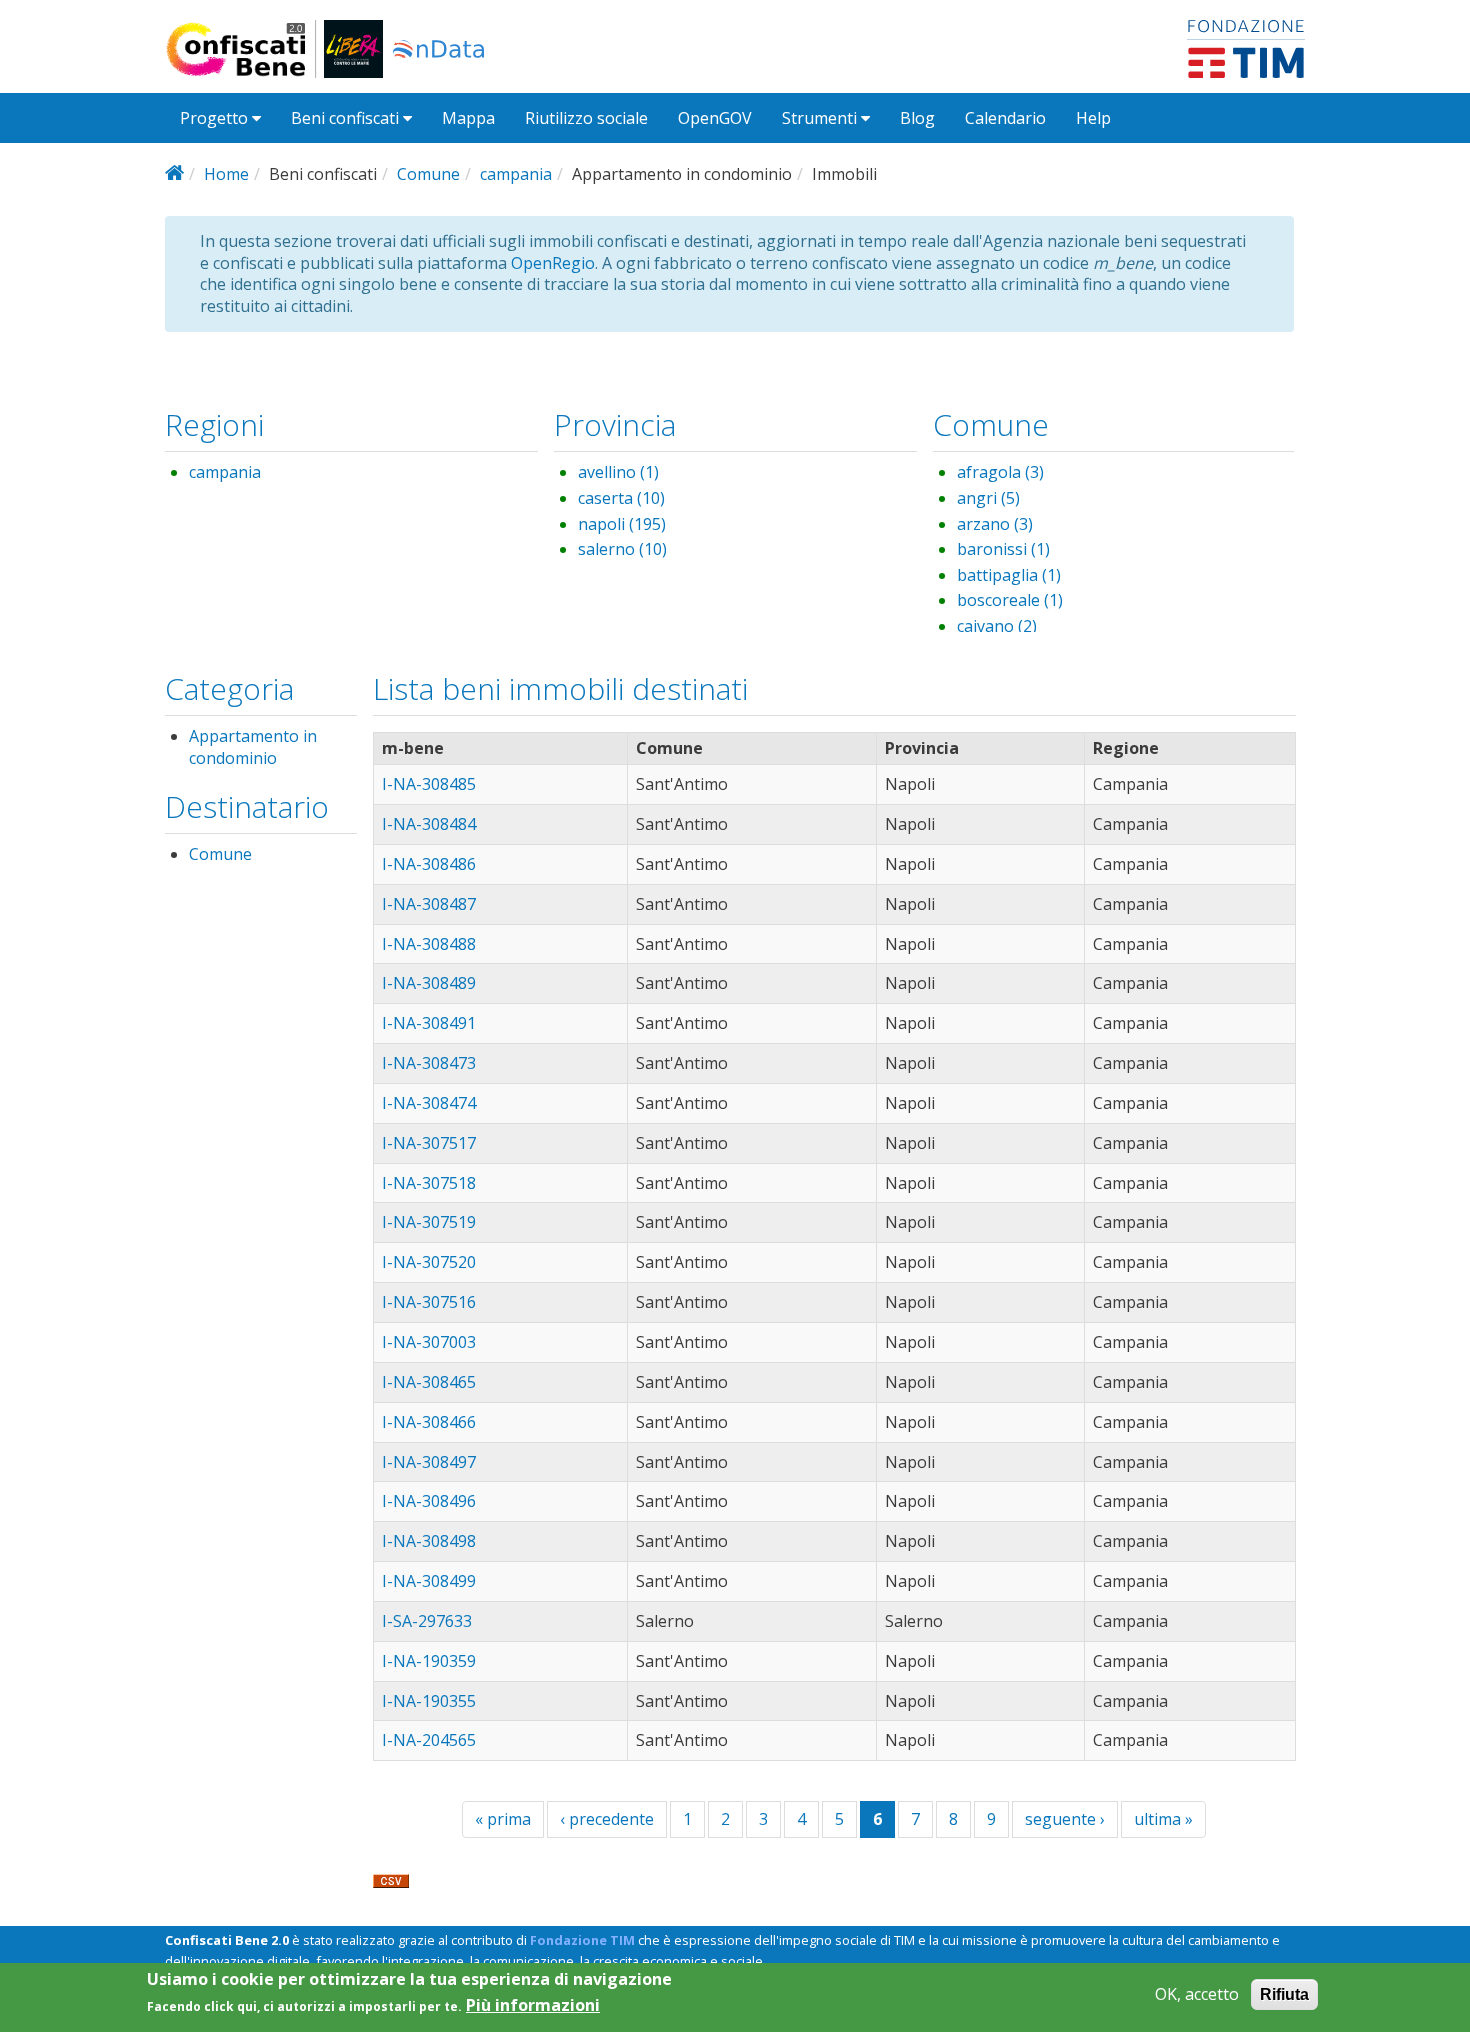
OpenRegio (553, 263)
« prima (503, 1819)
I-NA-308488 (429, 944)
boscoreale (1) (1010, 600)
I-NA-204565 (429, 1740)
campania (516, 174)
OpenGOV (715, 118)
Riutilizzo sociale (586, 118)
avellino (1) (618, 472)
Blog (917, 118)
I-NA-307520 (429, 1262)
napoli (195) (622, 524)
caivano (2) (997, 626)
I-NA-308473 (429, 1063)
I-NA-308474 (429, 1103)
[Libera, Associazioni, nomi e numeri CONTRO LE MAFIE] (353, 49)
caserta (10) (621, 498)
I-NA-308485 (429, 784)
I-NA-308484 (429, 824)
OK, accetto (1197, 1994)
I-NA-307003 (429, 1342)
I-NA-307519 (429, 1222)
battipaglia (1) (1009, 575)
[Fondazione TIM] (1246, 47)
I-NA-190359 (429, 1661)
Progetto (216, 118)
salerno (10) (622, 549)
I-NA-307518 (429, 1183)
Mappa (468, 118)
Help (1093, 118)
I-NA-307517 (429, 1143)
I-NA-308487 (429, 904)
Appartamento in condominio (253, 747)
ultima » (1163, 1819)
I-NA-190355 (429, 1701)
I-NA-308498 (429, 1541)
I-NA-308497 (429, 1462)
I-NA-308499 (429, 1581)
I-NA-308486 (429, 864)
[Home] (244, 49)
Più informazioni (533, 2005)
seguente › (1065, 1819)
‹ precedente (607, 1819)
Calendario (1005, 118)
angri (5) (988, 498)
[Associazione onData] (438, 49)
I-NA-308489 (429, 983)
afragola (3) (1000, 472)
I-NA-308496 (429, 1501)
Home (226, 174)
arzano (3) (995, 524)
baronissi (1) (1003, 549)
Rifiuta (1284, 1994)
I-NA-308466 (429, 1422)
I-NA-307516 (429, 1302)
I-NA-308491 (429, 1023)
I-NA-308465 (429, 1382)
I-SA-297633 (427, 1621)
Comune (428, 174)
